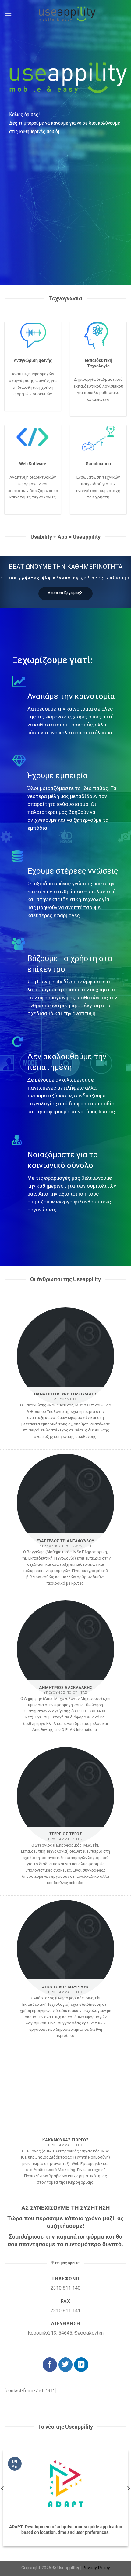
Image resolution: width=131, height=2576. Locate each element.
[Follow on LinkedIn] (81, 2365)
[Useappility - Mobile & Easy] (65, 14)
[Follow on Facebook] (50, 2365)
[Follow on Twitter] (66, 2365)
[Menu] (8, 14)
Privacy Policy (96, 2568)
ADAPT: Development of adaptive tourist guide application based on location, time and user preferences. (66, 2530)
